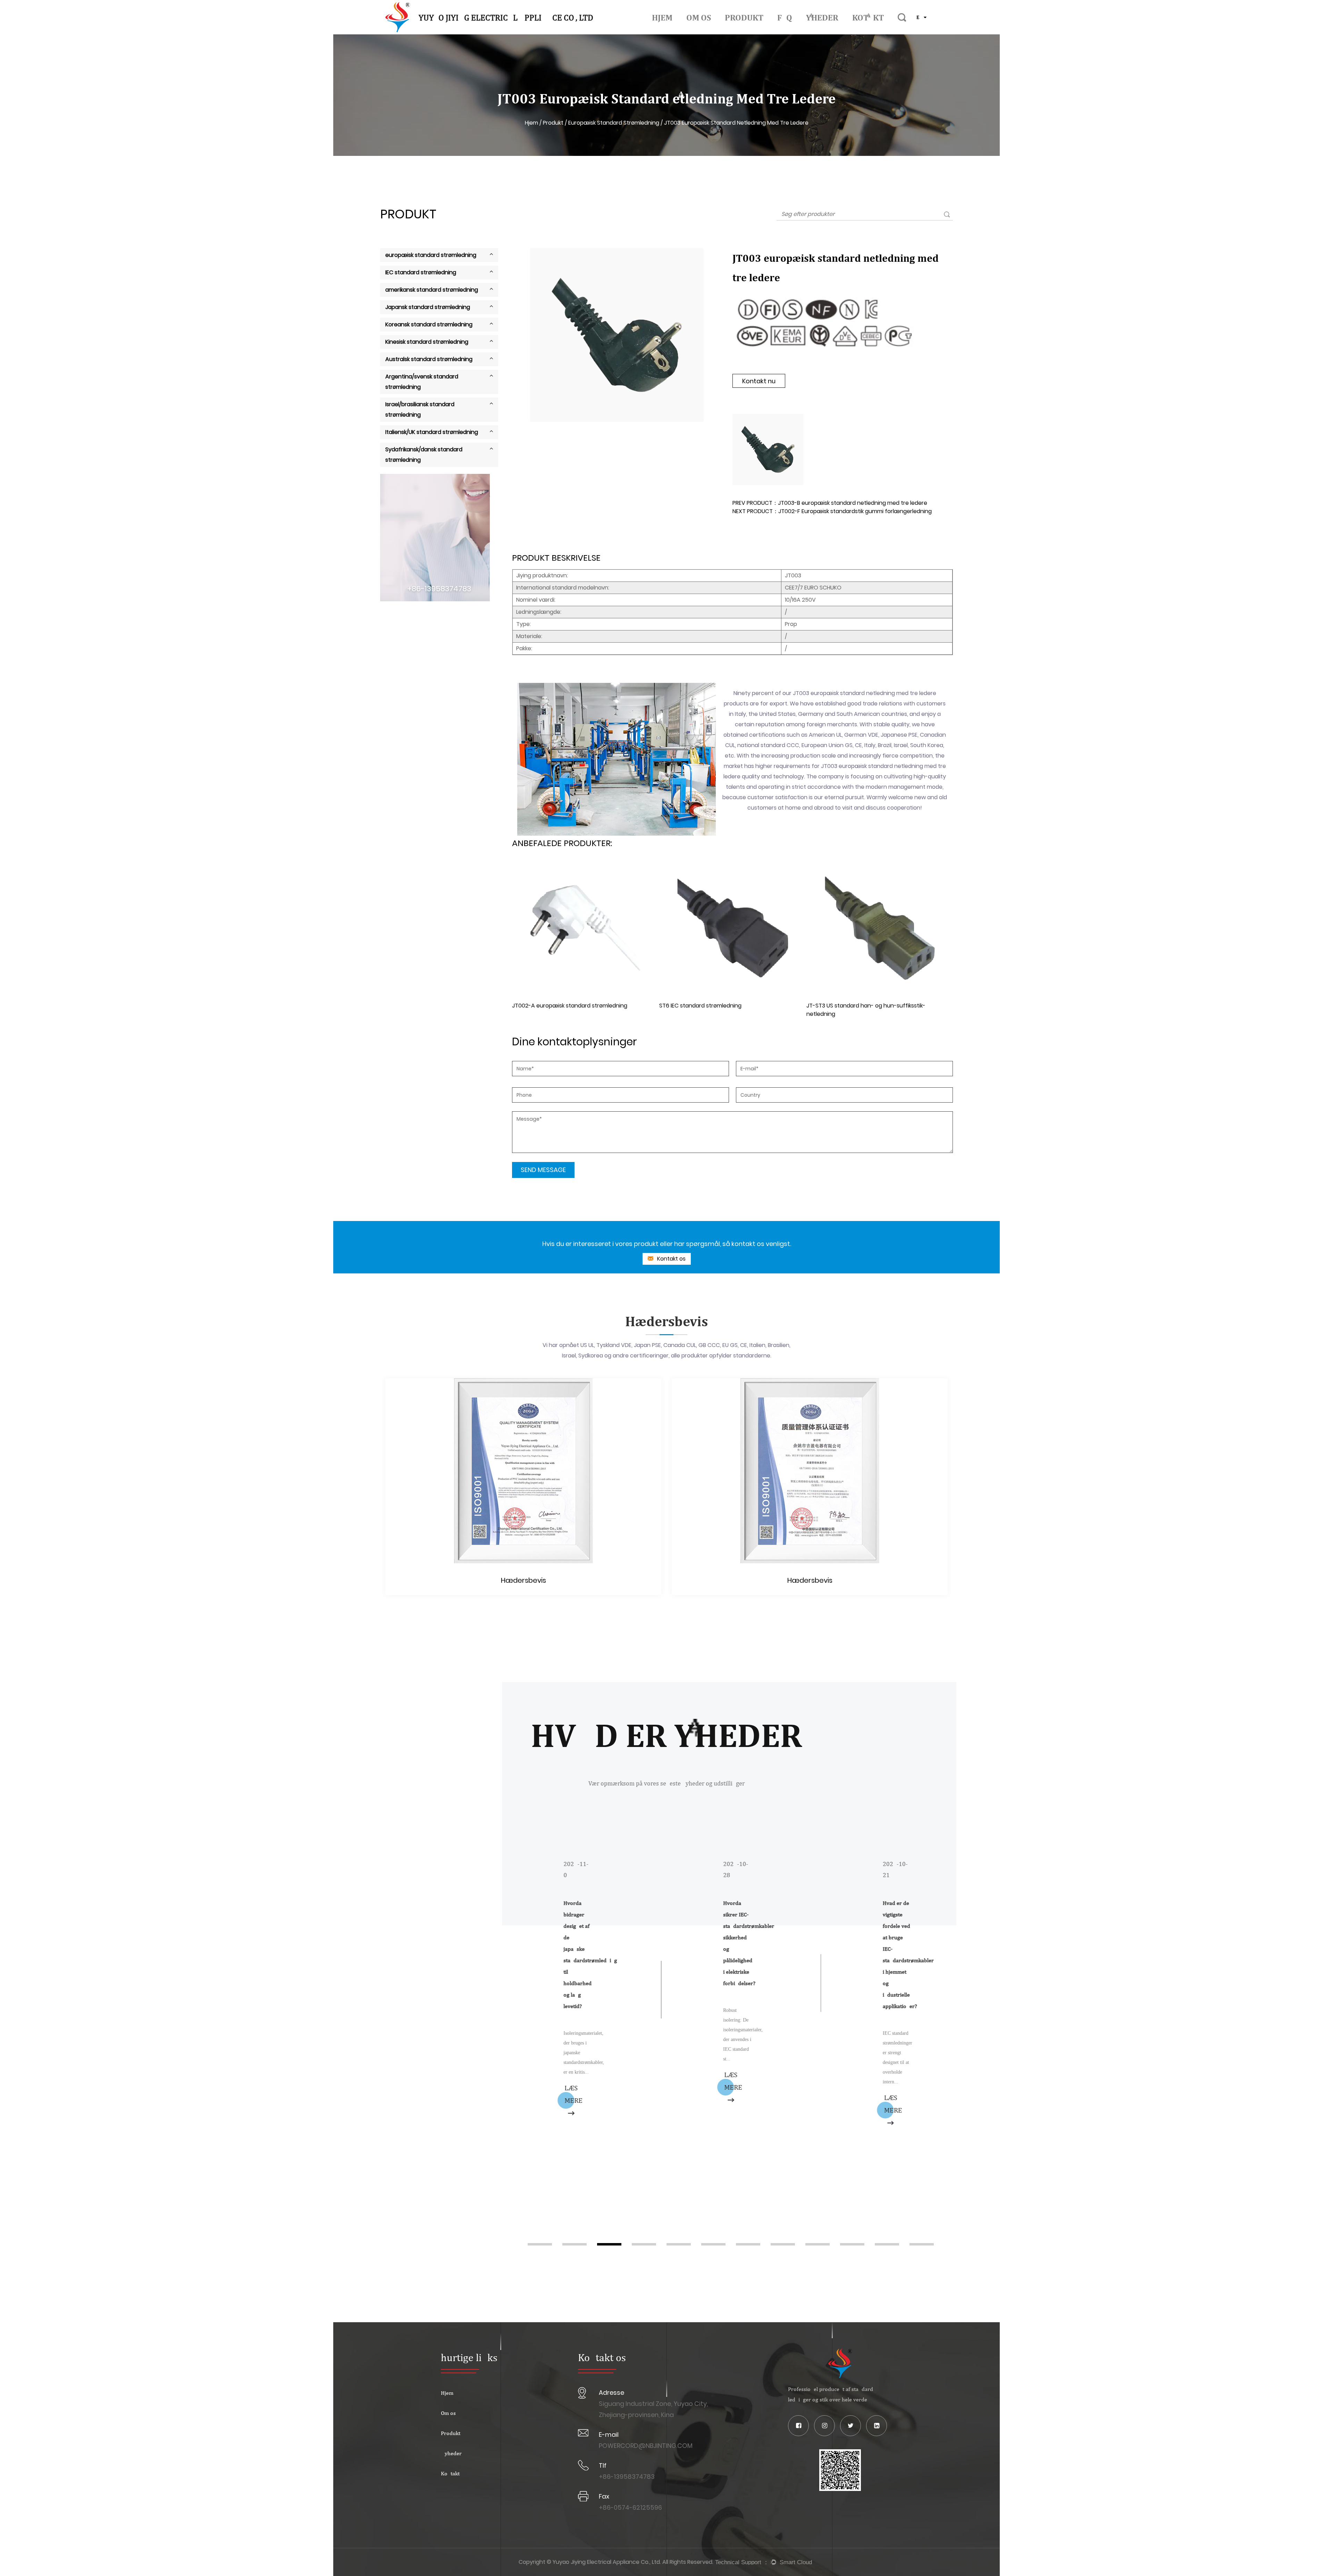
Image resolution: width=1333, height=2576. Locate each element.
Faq (785, 17)
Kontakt (868, 17)
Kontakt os (671, 1259)
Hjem (662, 17)
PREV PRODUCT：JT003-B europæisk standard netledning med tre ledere (830, 503)
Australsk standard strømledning (429, 359)
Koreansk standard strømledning (429, 324)
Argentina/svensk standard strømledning (422, 382)
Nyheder (822, 17)
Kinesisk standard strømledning (427, 342)
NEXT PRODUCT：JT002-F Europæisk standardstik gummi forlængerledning (832, 511)
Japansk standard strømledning (428, 307)
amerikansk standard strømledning (432, 290)
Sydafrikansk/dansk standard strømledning (424, 455)
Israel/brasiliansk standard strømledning (420, 409)
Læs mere (506, 2081)
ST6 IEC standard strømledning (553, 1006)
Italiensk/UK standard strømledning (432, 432)
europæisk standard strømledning (614, 123)
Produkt (744, 17)
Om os (699, 17)
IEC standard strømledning (421, 272)
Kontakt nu (759, 381)
